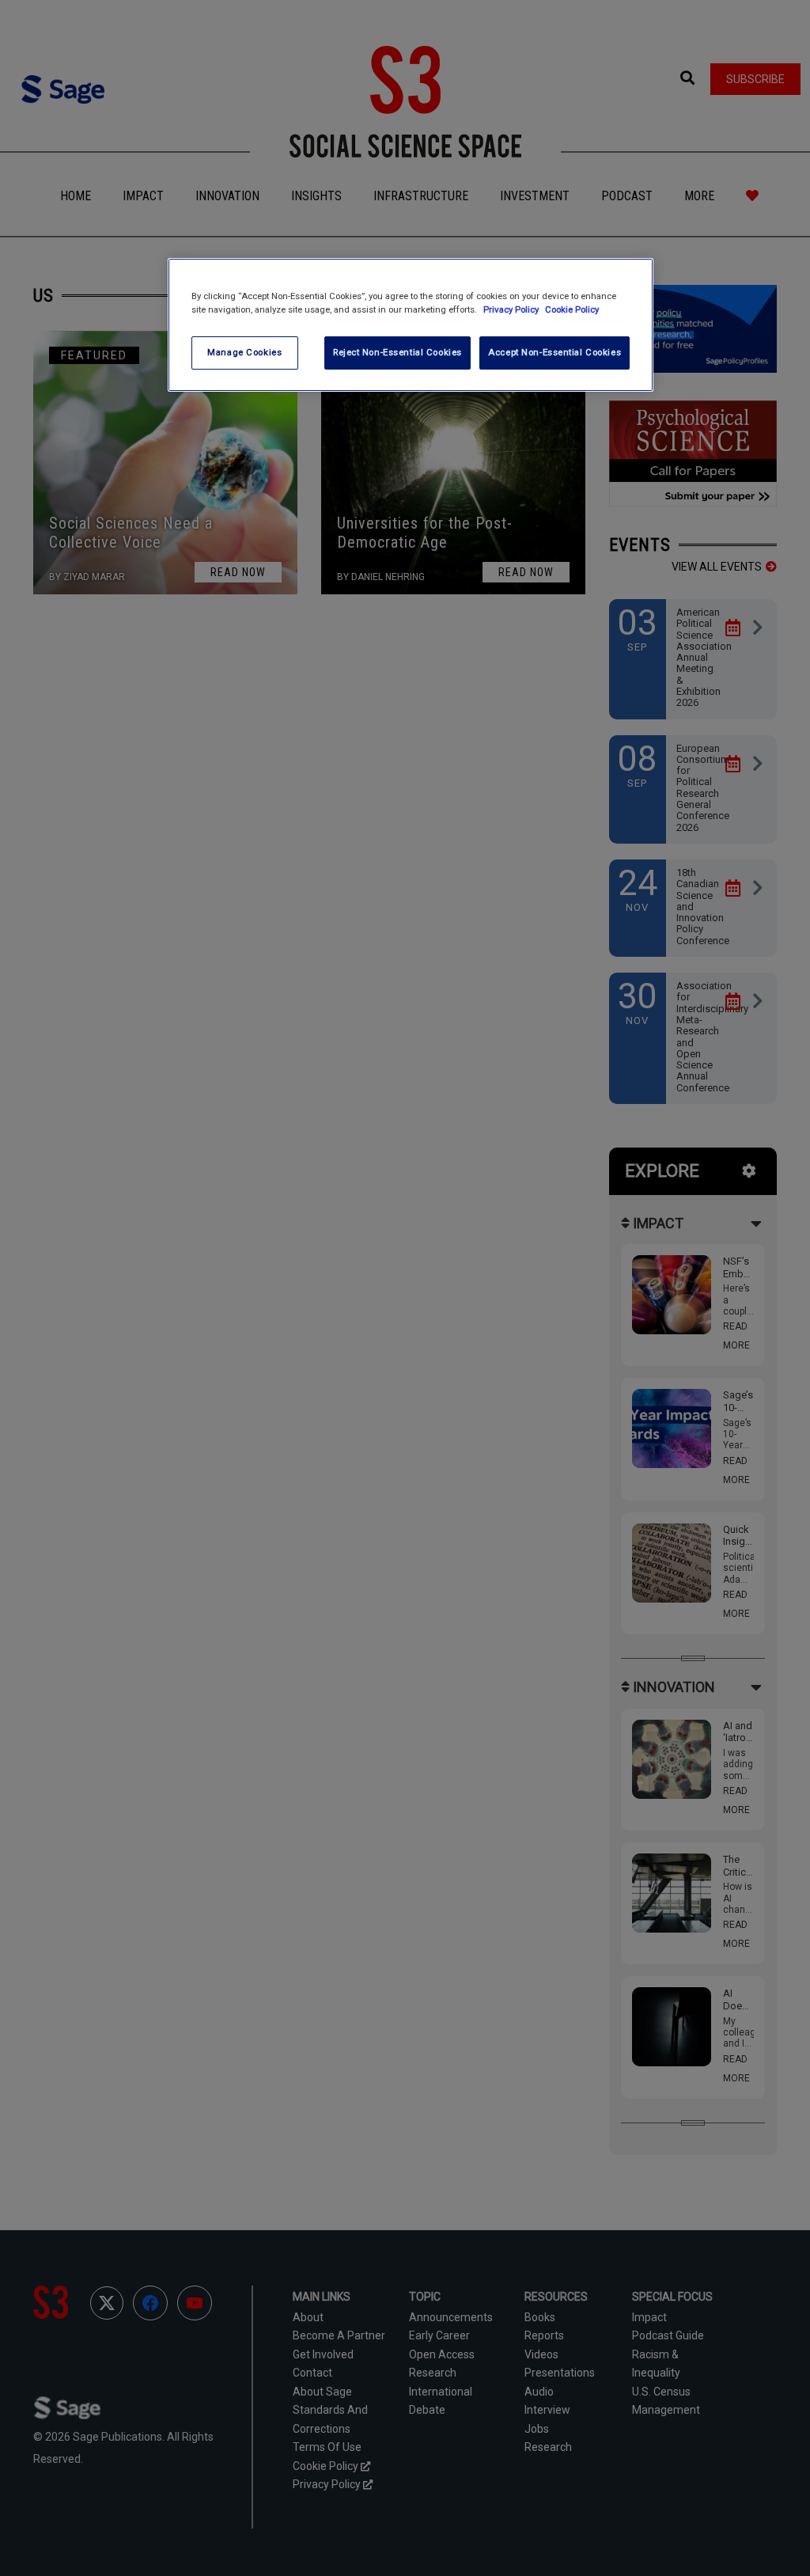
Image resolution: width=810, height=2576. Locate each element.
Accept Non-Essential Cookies (555, 352)
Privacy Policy (512, 309)
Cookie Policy (572, 309)
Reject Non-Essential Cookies (397, 352)
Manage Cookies (244, 352)
